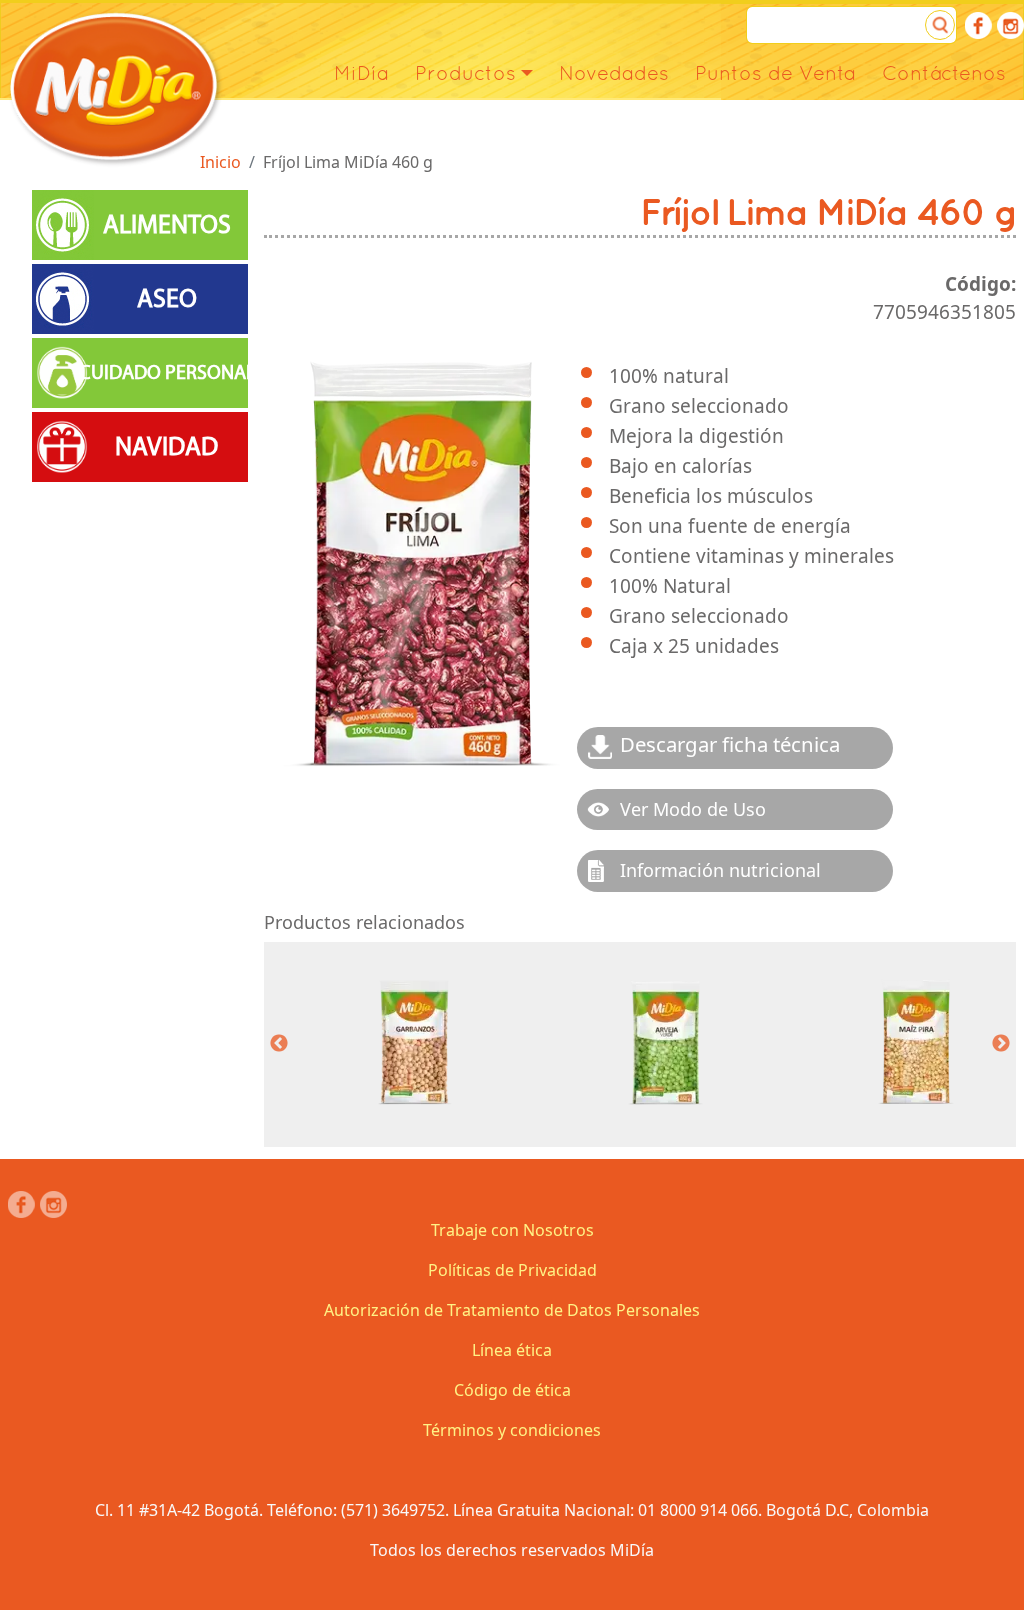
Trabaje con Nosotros (512, 1230)
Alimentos (167, 225)
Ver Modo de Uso (693, 809)
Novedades (614, 73)
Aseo (167, 299)
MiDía (361, 73)
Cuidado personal (167, 372)
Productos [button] (465, 73)
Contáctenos (944, 73)
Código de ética (512, 1390)
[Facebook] (978, 25)
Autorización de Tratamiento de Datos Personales (512, 1310)
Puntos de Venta (775, 73)
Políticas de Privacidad (512, 1270)
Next (1001, 1044)
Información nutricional (720, 870)
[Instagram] (1010, 25)
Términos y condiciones (512, 1430)
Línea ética (512, 1350)
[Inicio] (114, 87)
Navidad (166, 447)
